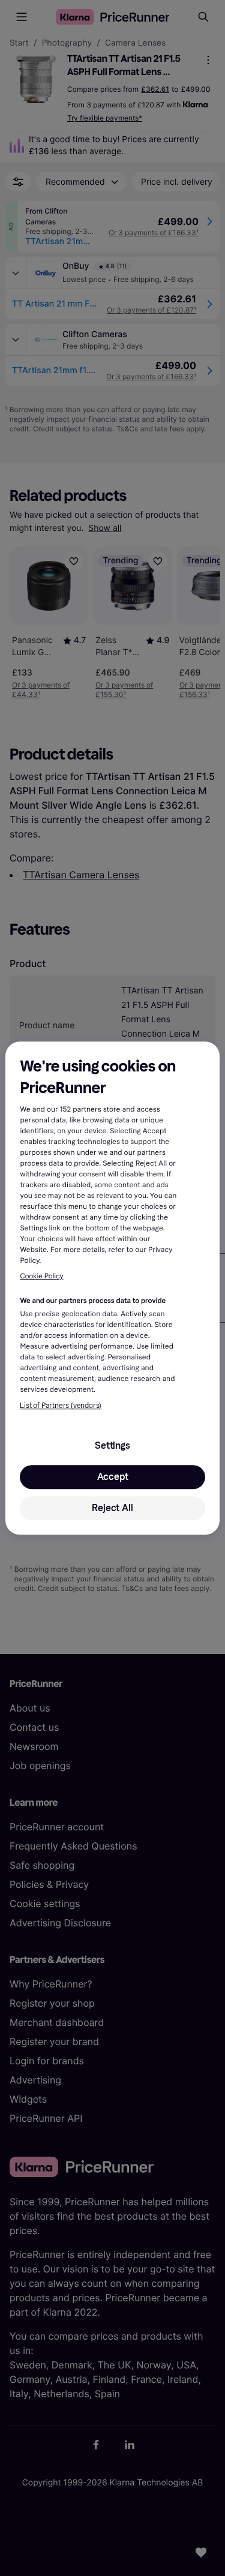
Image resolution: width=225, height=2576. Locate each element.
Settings (112, 1445)
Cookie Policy (41, 1277)
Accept (113, 1477)
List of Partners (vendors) (61, 1406)
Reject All (112, 1508)
